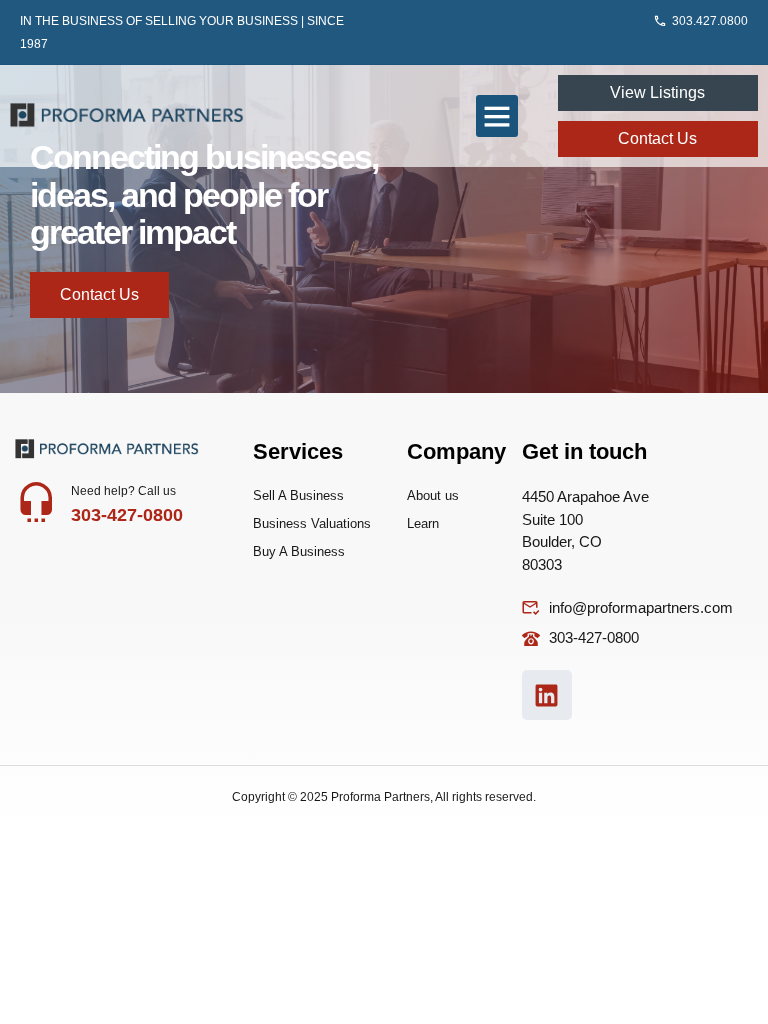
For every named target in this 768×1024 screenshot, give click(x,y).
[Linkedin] (547, 695)
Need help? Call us (123, 491)
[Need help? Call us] (36, 501)
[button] (497, 116)
